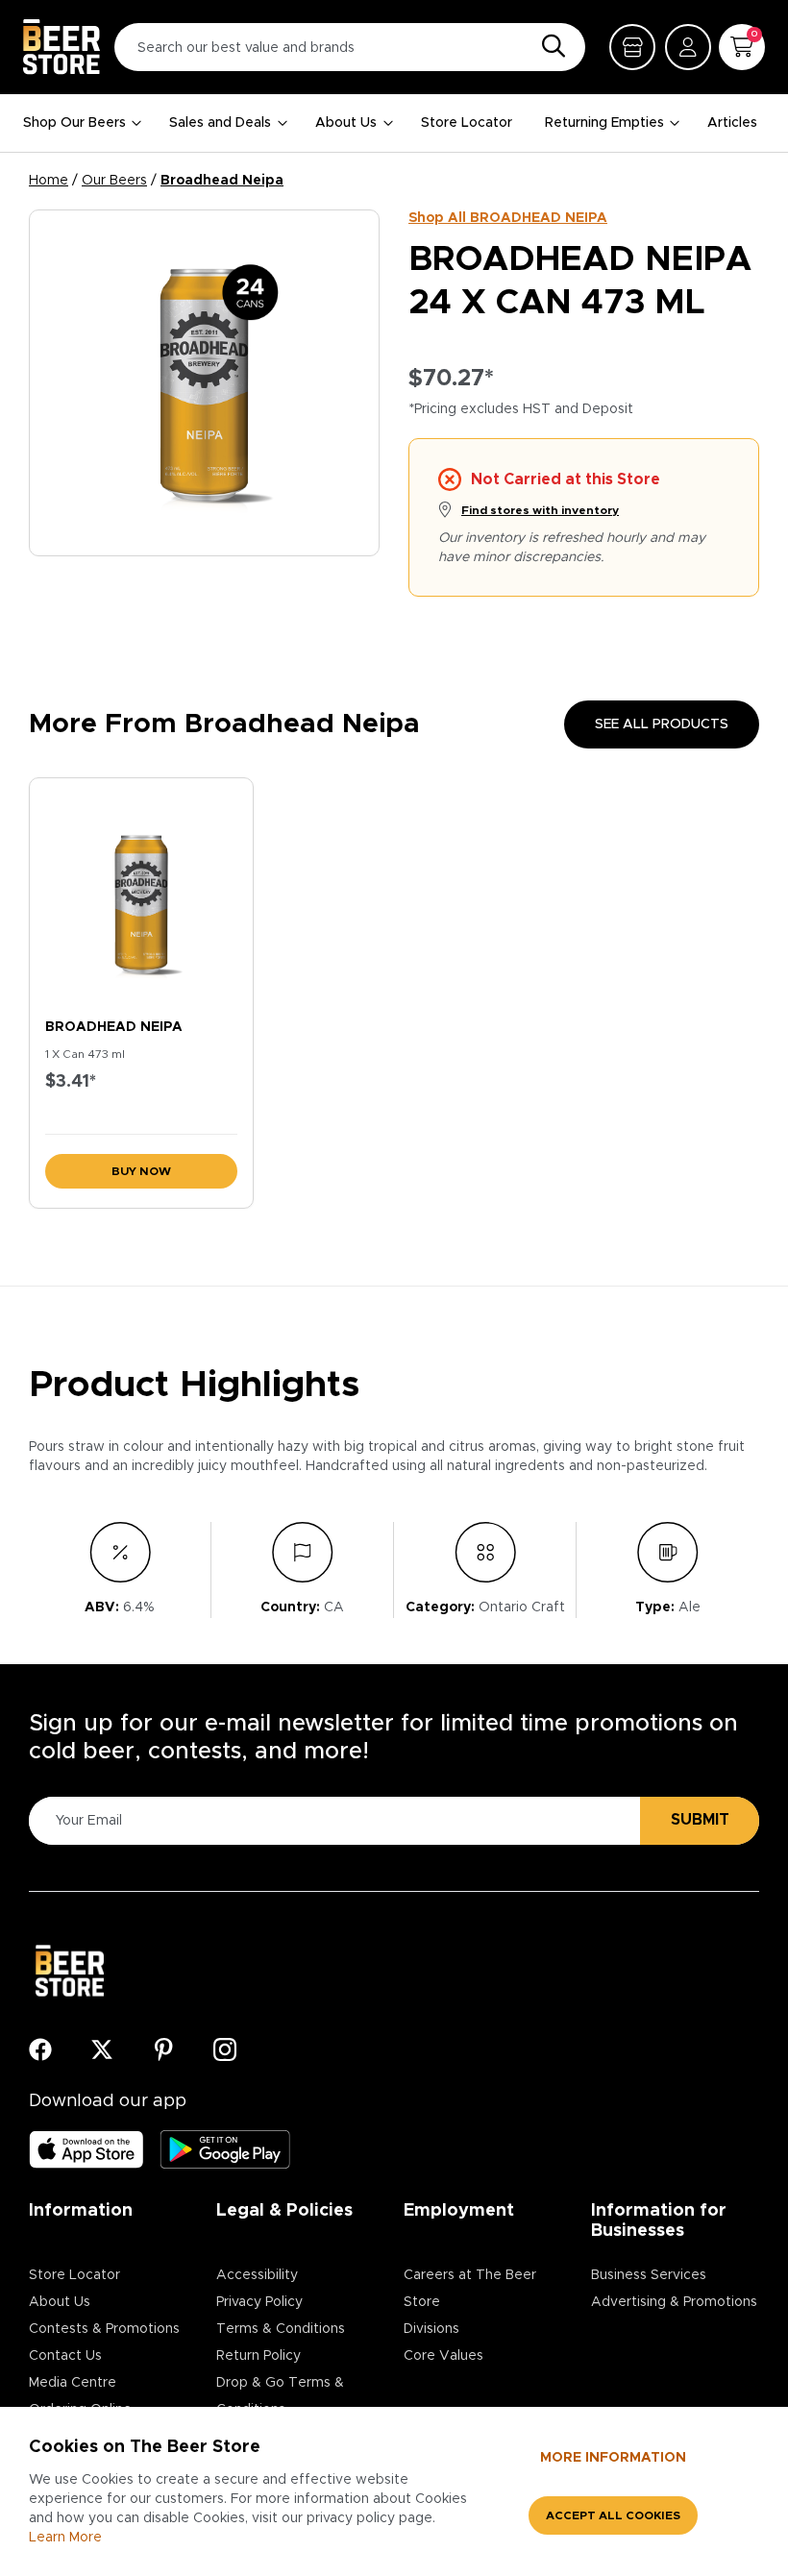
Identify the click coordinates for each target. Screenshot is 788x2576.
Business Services (649, 2275)
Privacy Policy (259, 2302)
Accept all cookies (613, 2515)
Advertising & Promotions (674, 2302)
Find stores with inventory (540, 510)
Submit (700, 1820)
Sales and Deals (220, 123)
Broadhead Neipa (222, 181)
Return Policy (259, 2356)
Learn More (65, 2538)
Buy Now (141, 1171)
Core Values (443, 2356)
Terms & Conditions (281, 2329)
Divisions (431, 2329)
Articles (732, 123)
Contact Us (65, 2356)
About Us (346, 123)
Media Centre (73, 2383)
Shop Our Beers (74, 123)
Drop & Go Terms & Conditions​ (280, 2396)
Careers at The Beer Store (470, 2289)
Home (49, 181)
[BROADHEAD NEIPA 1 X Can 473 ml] (141, 894)
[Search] (549, 47)
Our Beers (114, 181)
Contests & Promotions (104, 2329)
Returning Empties (604, 123)
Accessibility (257, 2275)
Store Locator (467, 123)
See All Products (662, 724)
